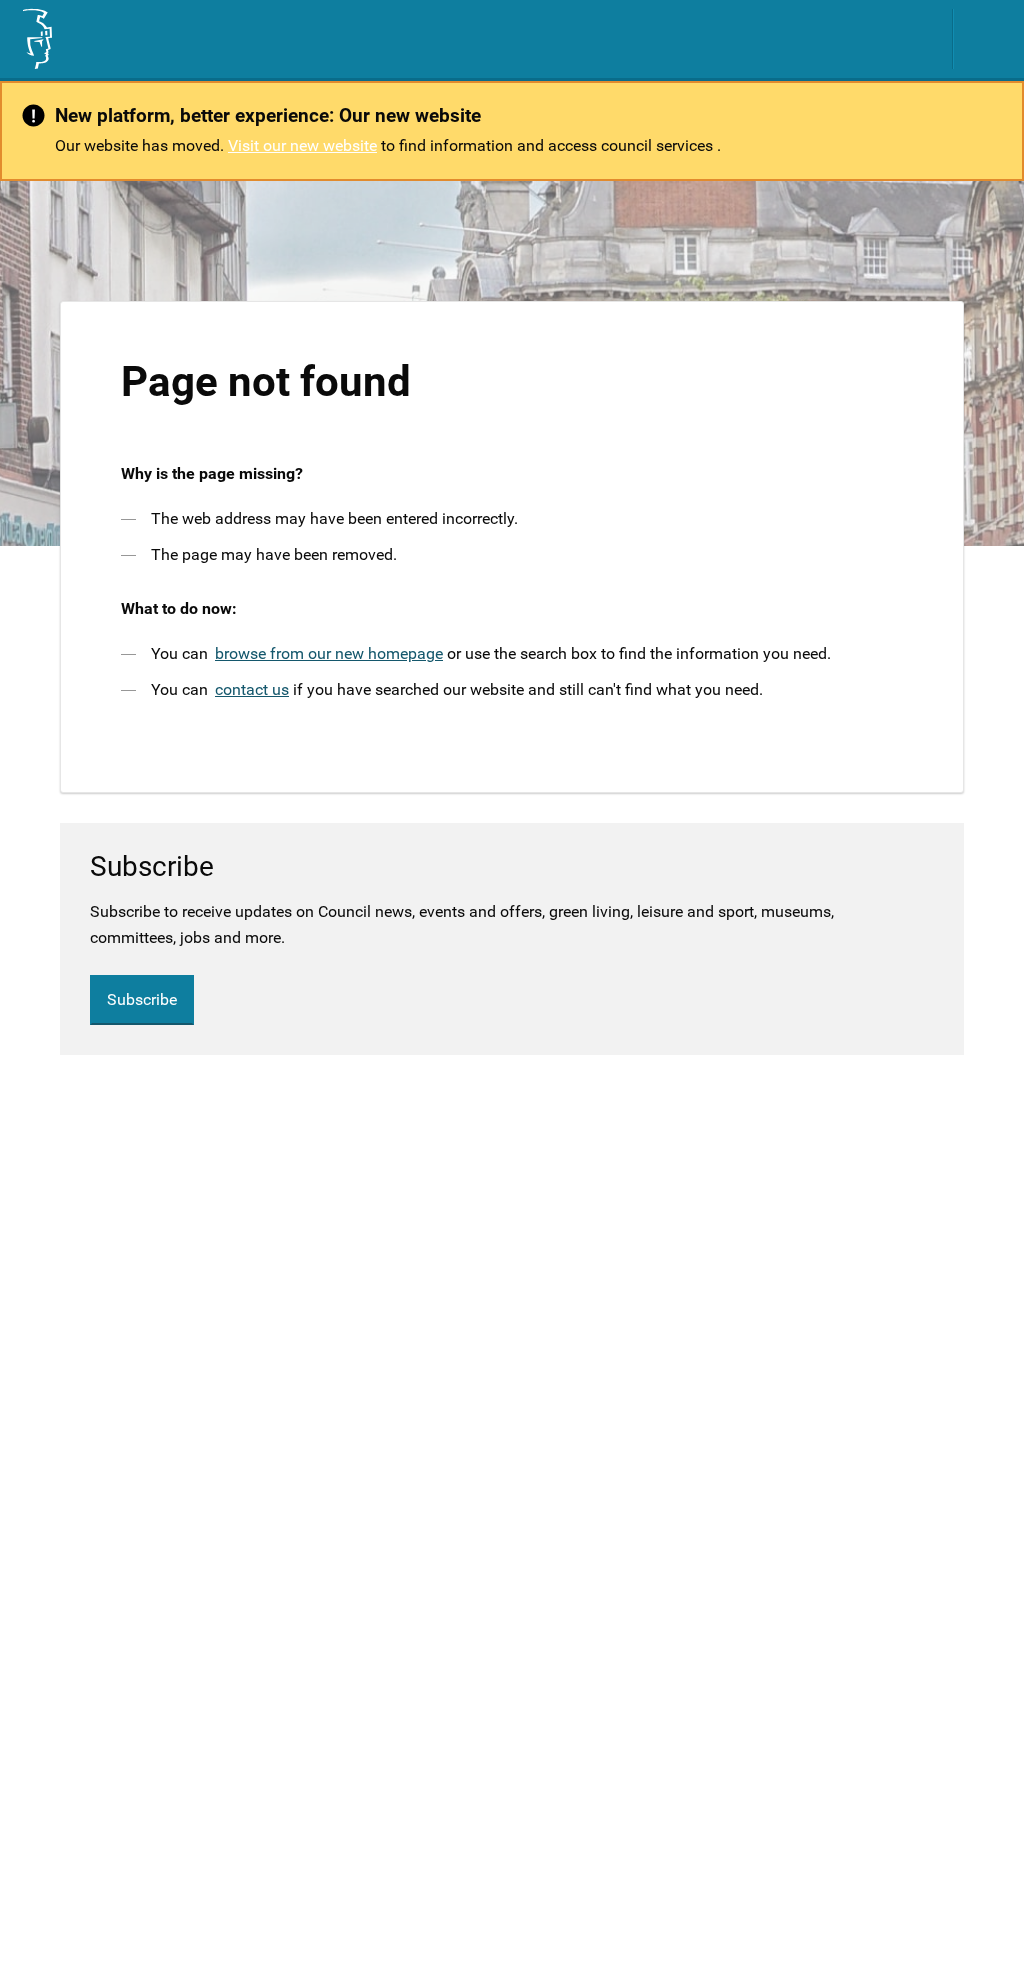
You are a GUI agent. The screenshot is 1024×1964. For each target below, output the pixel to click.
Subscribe (142, 999)
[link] (36, 39)
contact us (252, 689)
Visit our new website (302, 145)
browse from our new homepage (329, 653)
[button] (989, 39)
